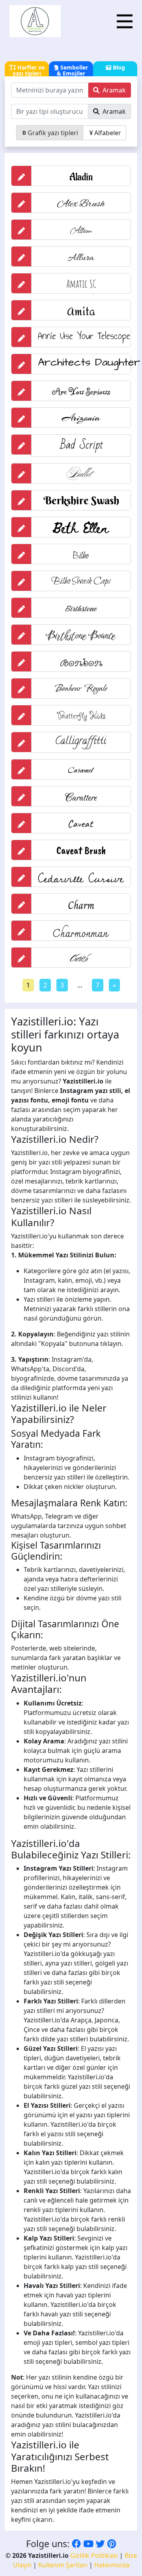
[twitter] (100, 2544)
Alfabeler (108, 133)
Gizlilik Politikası (94, 2555)
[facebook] (76, 2544)
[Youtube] (88, 2544)
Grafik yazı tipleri (53, 133)
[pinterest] (112, 2544)
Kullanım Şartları (63, 2565)
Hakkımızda (112, 2565)
